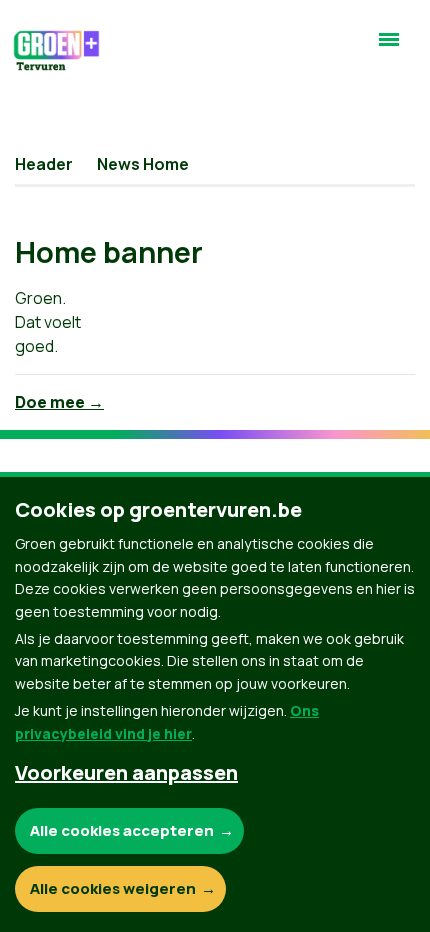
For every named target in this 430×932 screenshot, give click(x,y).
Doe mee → (59, 402)
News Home (143, 164)
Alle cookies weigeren (113, 888)
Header (44, 164)
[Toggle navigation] (389, 48)
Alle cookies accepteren (122, 830)
